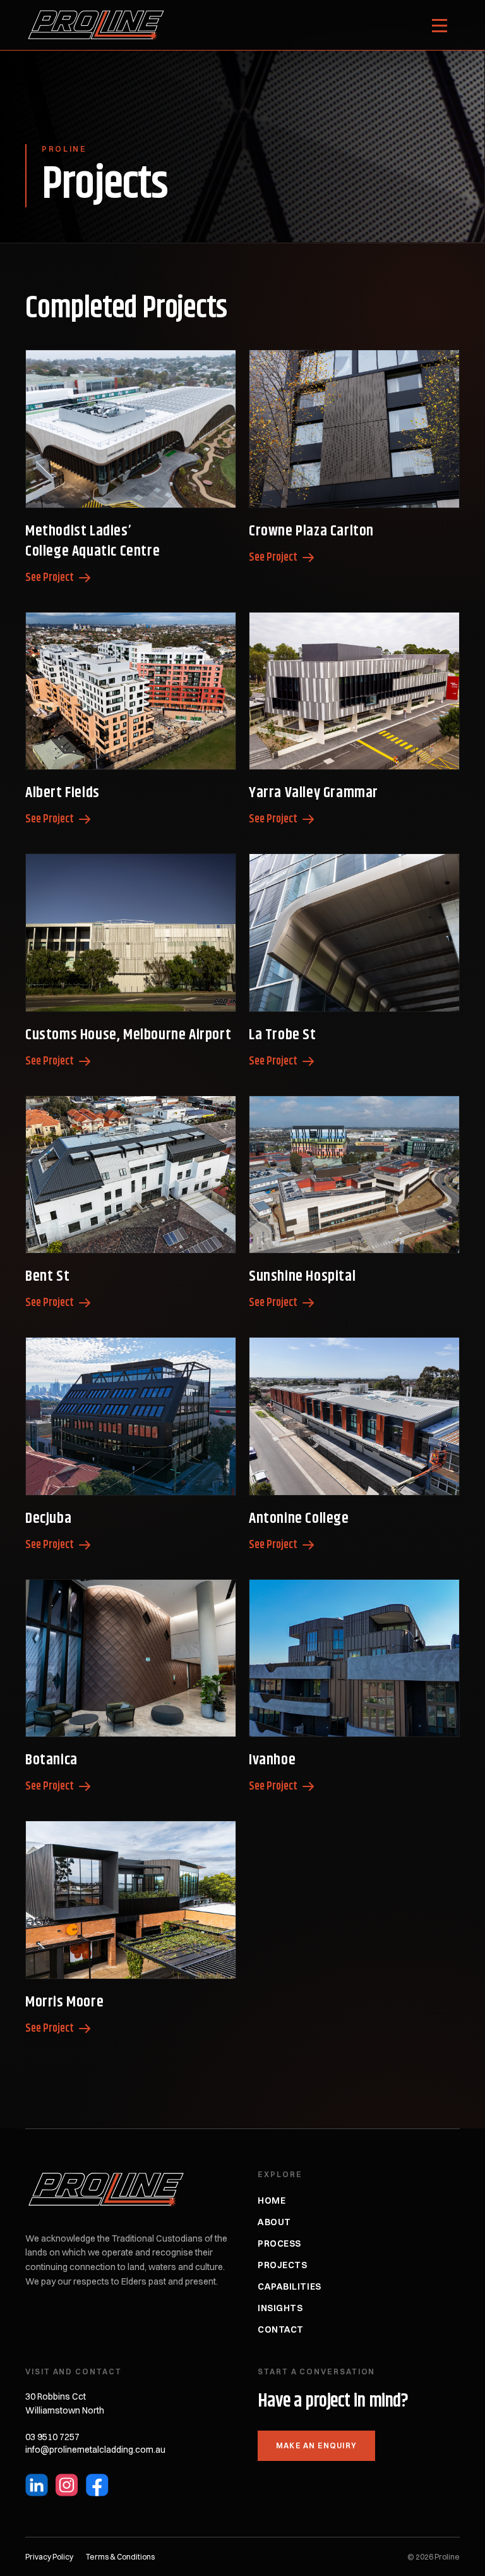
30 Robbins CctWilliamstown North (65, 2404)
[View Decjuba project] (131, 1416)
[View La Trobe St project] (354, 933)
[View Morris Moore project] (131, 1900)
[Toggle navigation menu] (440, 25)
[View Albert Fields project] (131, 691)
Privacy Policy (49, 2557)
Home (272, 2201)
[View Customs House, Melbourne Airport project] (131, 933)
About (274, 2222)
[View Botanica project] (131, 1658)
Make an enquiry (316, 2445)
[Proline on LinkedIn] (37, 2485)
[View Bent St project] (131, 1175)
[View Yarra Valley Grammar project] (354, 691)
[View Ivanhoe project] (354, 1658)
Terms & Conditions (120, 2557)
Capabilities (290, 2286)
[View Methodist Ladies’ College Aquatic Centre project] (131, 429)
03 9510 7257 (52, 2437)
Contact (281, 2329)
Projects (282, 2265)
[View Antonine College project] (354, 1416)
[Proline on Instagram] (67, 2485)
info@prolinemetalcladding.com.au (95, 2450)
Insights (280, 2308)
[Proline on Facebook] (97, 2485)
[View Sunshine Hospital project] (354, 1175)
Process (279, 2243)
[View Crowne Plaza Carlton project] (354, 429)
